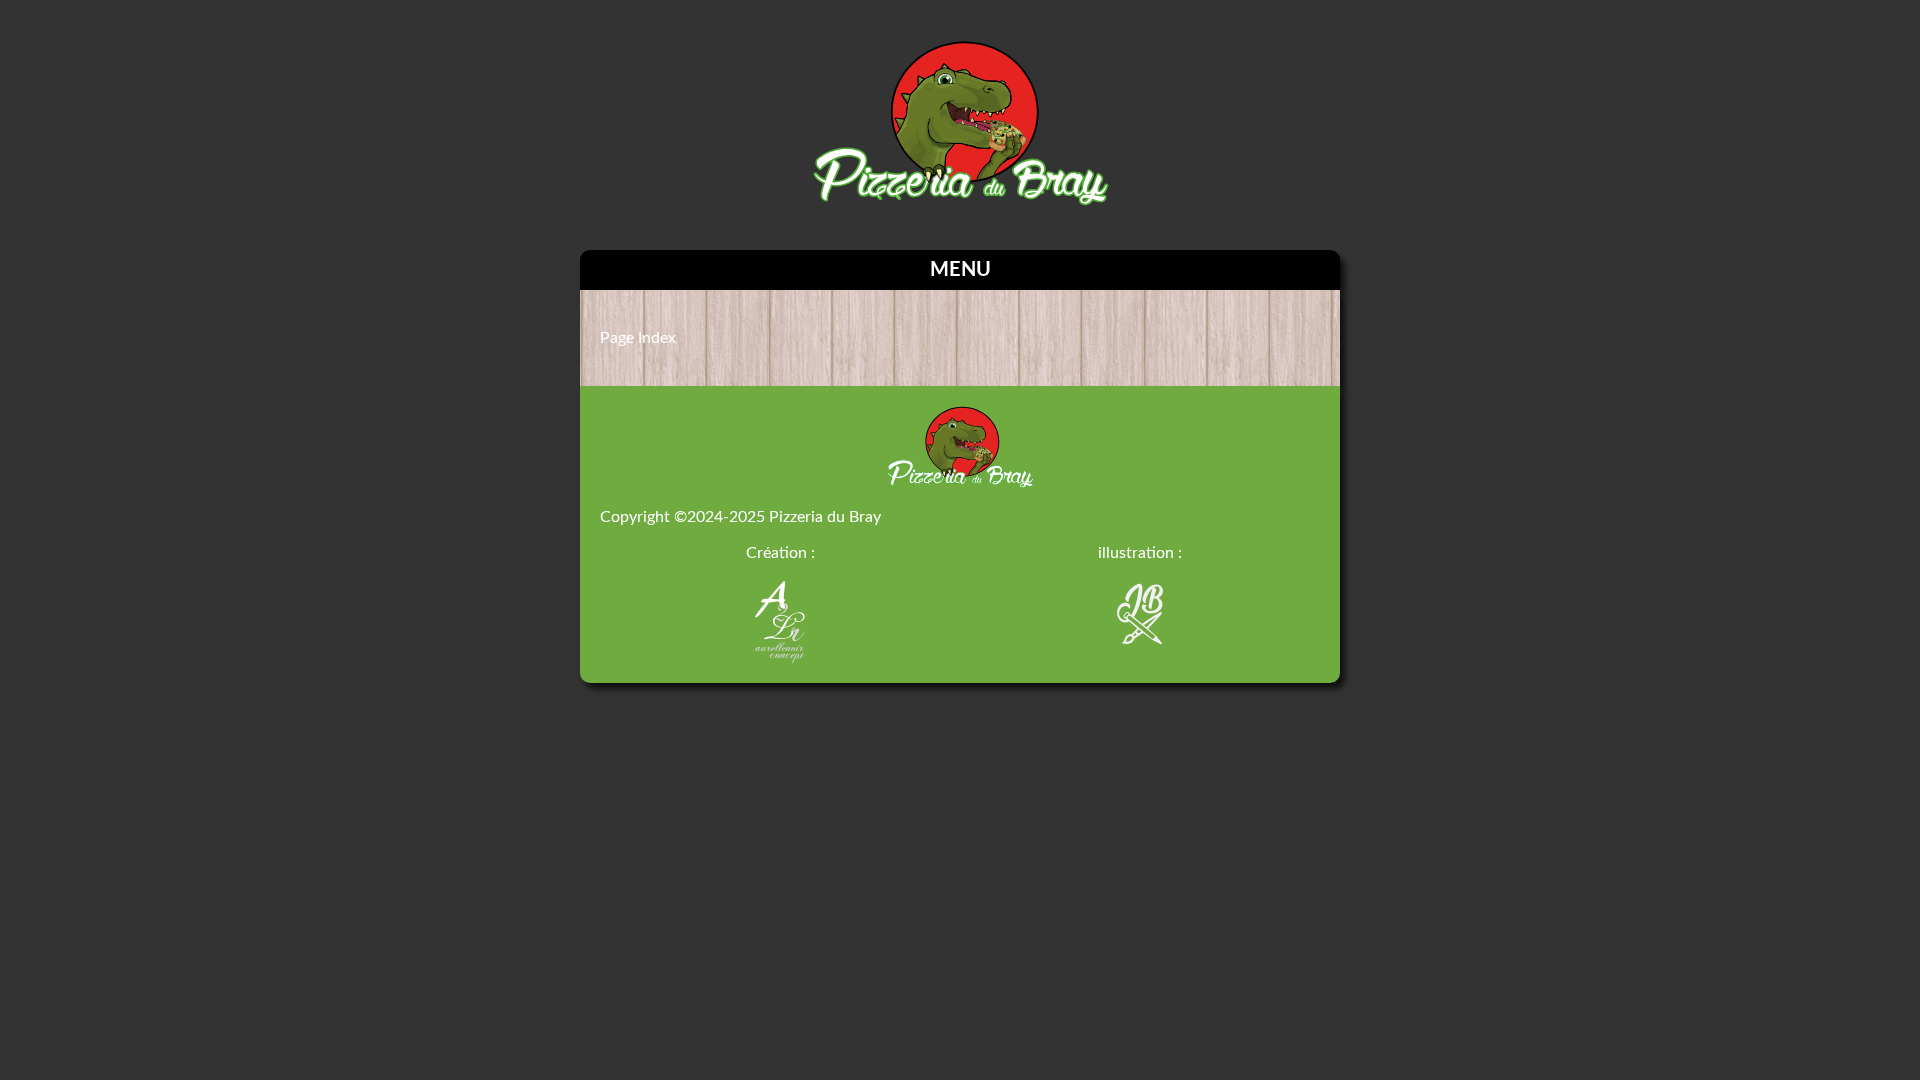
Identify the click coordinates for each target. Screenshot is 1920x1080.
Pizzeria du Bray (825, 517)
